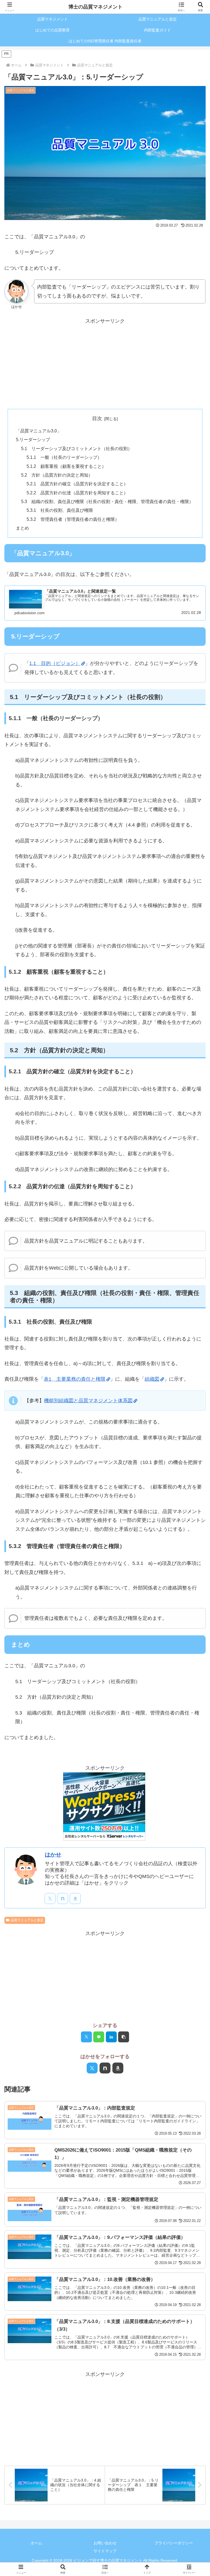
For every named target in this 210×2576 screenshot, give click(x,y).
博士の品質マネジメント (95, 7)
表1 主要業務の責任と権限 (75, 1379)
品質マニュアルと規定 (27, 1920)
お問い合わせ (105, 2543)
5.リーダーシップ (33, 439)
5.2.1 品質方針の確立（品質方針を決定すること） (77, 484)
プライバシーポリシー (174, 2543)
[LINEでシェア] (99, 2037)
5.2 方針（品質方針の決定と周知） (57, 475)
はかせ (53, 1855)
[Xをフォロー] (50, 1898)
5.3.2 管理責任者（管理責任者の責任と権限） (73, 519)
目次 (97, 418)
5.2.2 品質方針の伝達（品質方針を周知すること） (77, 493)
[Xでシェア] (86, 2037)
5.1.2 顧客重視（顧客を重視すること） (66, 466)
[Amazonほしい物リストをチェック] (75, 1898)
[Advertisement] (105, 364)
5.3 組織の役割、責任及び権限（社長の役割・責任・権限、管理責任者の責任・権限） (107, 501)
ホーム (36, 2543)
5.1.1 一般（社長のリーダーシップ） (64, 457)
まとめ (22, 528)
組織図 (152, 1379)
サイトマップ (105, 2551)
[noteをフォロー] (63, 1898)
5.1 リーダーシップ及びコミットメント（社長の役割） (77, 448)
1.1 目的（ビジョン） (55, 663)
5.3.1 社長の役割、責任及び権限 (60, 510)
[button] (124, 2037)
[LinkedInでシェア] (111, 2037)
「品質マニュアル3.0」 (39, 431)
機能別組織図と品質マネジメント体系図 (88, 1401)
